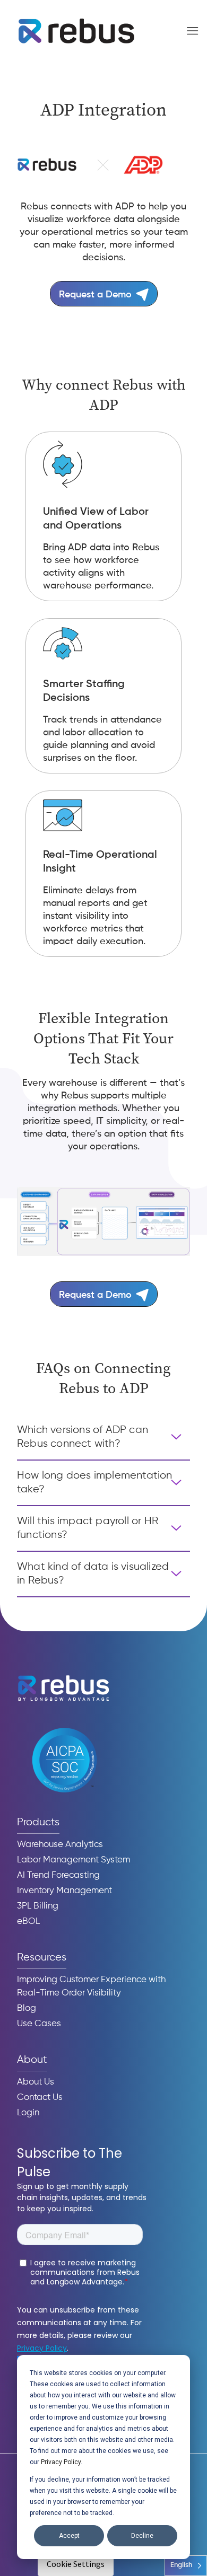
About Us (36, 2082)
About (32, 2060)
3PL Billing (38, 1906)
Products (38, 1822)
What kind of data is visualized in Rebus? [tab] (93, 1574)
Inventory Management (64, 1891)
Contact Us (40, 2098)
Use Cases (39, 2024)
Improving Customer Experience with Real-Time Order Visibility (91, 1986)
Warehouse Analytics (60, 1845)
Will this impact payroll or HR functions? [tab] (88, 1528)
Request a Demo (95, 295)
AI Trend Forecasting (58, 1875)
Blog (27, 2008)
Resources (42, 1958)
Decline (142, 2536)
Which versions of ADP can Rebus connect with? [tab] (83, 1437)
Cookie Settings (76, 2564)
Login (28, 2113)
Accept (69, 2536)
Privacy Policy (61, 2462)
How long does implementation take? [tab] (95, 1483)
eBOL (28, 1922)
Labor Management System (74, 1860)
